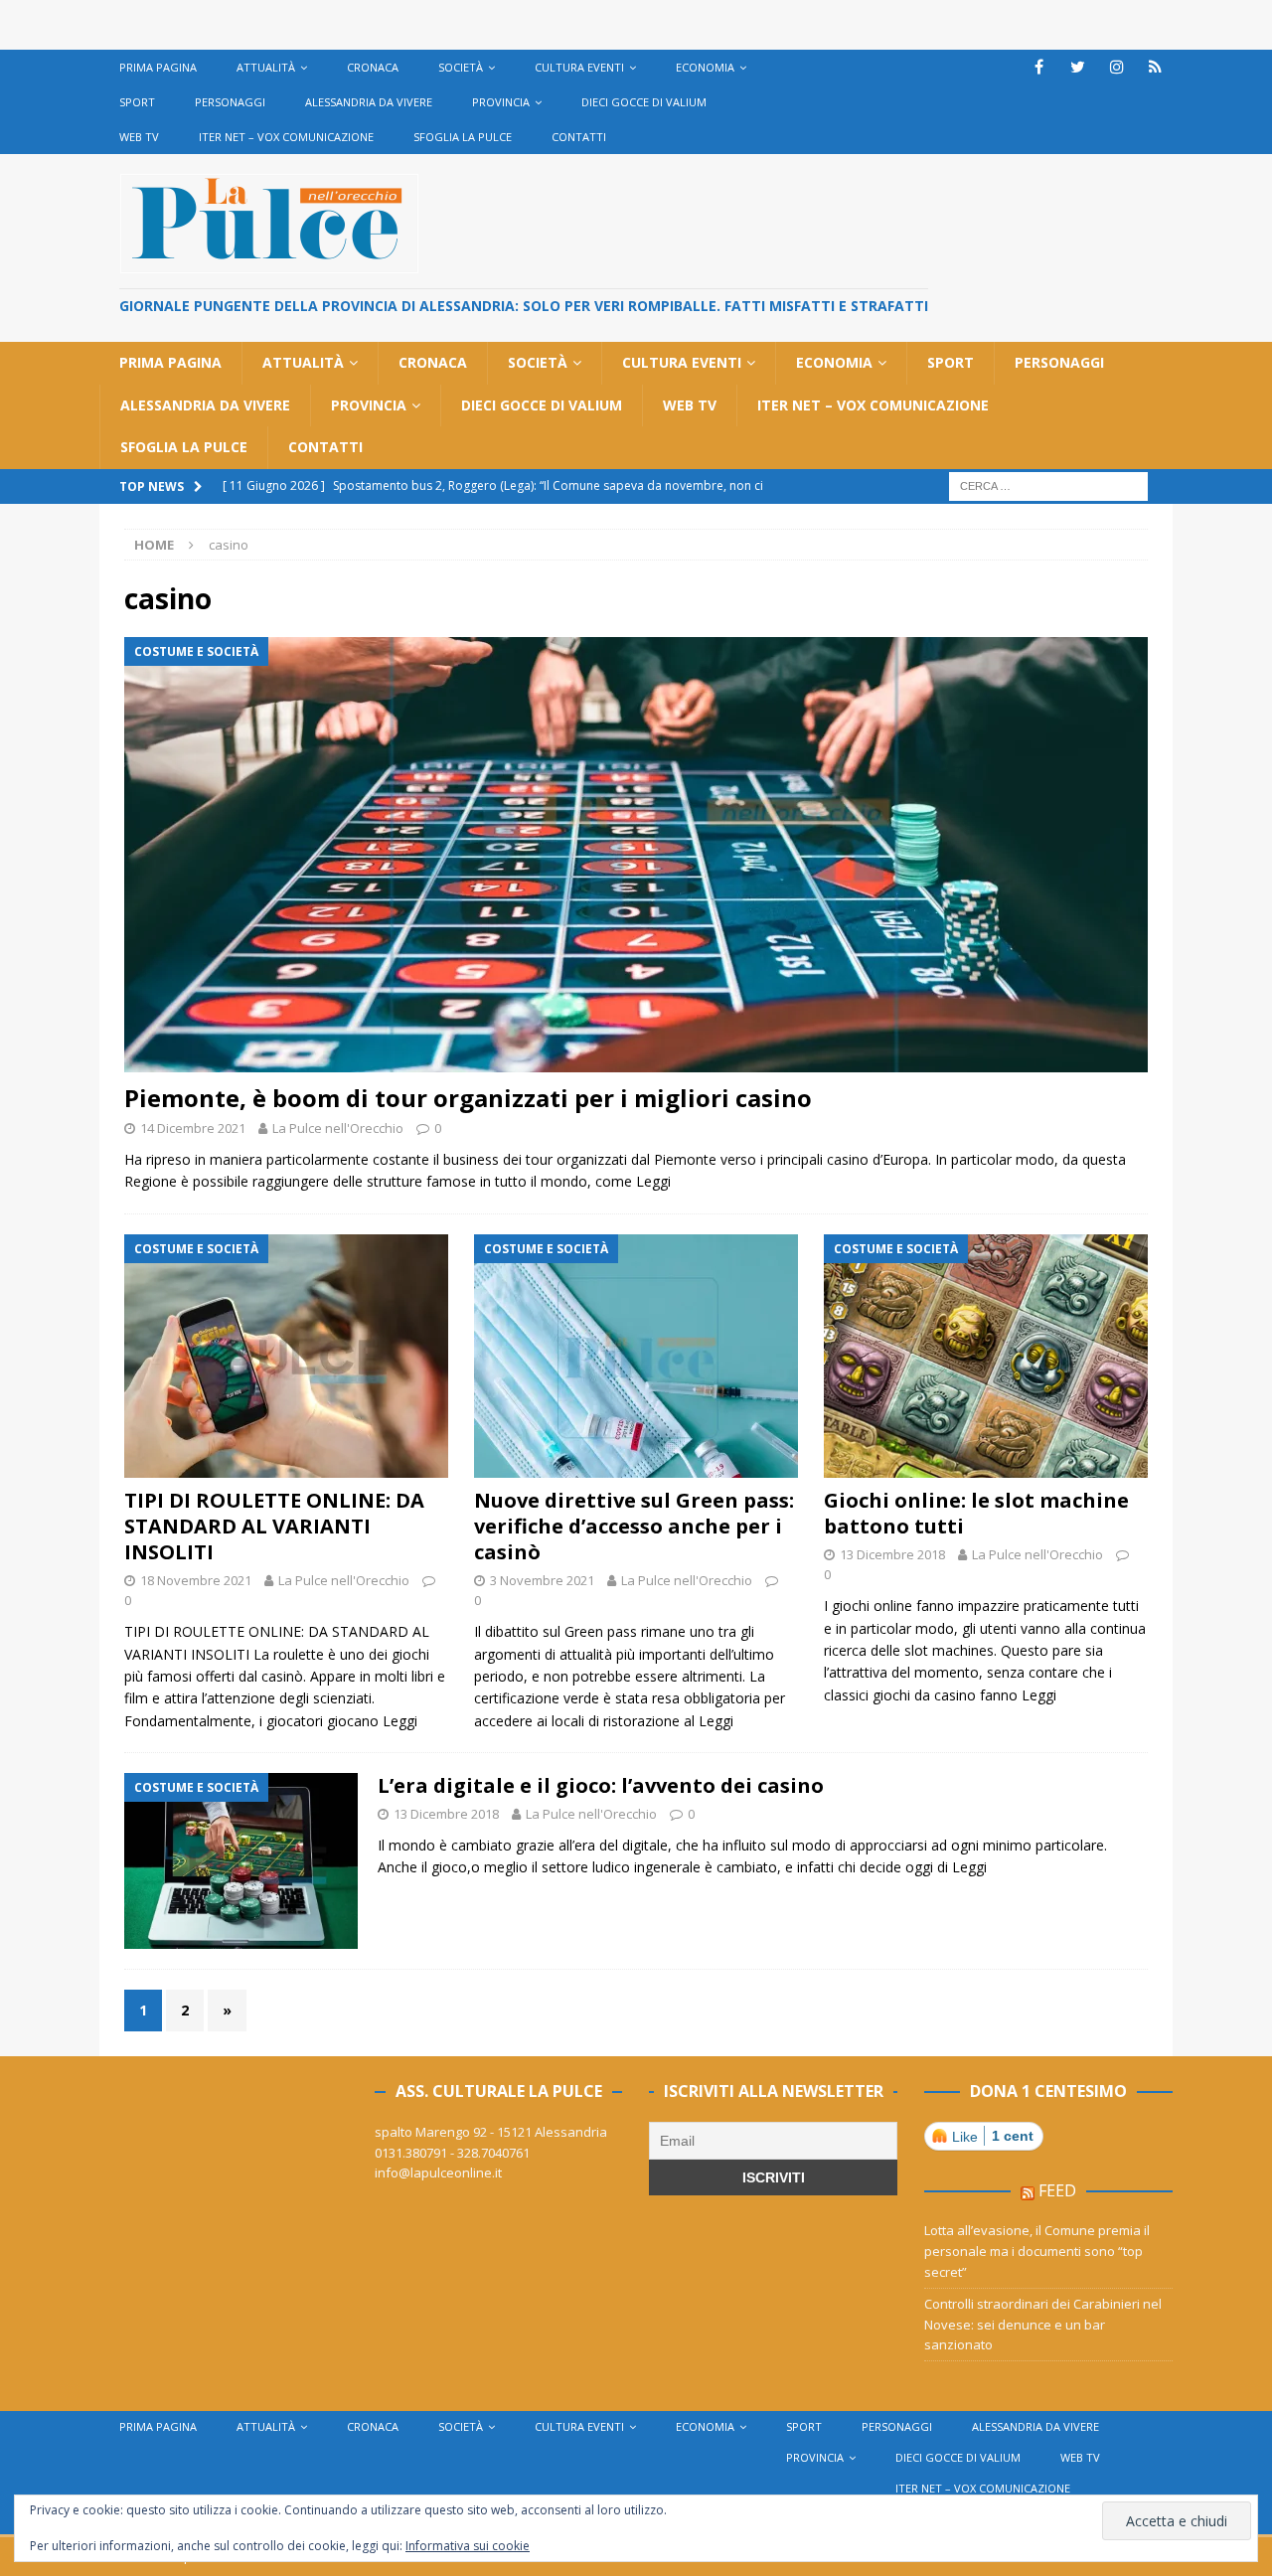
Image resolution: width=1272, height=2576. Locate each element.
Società (461, 67)
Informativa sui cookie (468, 2546)
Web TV (139, 137)
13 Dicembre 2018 (892, 1554)
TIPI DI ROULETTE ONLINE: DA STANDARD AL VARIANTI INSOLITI (274, 1526)
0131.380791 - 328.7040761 (452, 2153)
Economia (705, 67)
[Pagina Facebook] (1039, 67)
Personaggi (230, 102)
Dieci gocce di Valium (644, 102)
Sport (137, 102)
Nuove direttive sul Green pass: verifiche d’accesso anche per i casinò (634, 1526)
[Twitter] (1078, 67)
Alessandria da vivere (369, 102)
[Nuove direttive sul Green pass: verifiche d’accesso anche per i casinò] (636, 1356)
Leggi (653, 1181)
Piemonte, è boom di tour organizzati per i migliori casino (468, 1098)
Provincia (501, 102)
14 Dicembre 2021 (193, 1128)
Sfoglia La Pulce (463, 137)
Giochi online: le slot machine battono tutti (976, 1513)
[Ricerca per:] (1048, 484)
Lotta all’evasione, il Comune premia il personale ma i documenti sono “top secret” (1037, 2251)
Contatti (579, 137)
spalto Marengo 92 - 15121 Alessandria (491, 2132)
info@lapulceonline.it (438, 2173)
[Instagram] (1116, 67)
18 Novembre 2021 (196, 1580)
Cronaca (373, 67)
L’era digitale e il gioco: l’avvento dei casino (601, 1785)
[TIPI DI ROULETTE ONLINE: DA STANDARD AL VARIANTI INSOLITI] (286, 1356)
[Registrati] (1155, 67)
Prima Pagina (158, 67)
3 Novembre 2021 (542, 1580)
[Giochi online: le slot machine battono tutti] (986, 1356)
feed (1057, 2190)
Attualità (266, 67)
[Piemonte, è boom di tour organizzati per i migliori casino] (636, 855)
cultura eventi (579, 67)
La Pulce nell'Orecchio (338, 1128)
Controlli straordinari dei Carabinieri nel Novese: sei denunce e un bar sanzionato (1043, 2325)
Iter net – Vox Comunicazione (286, 137)
